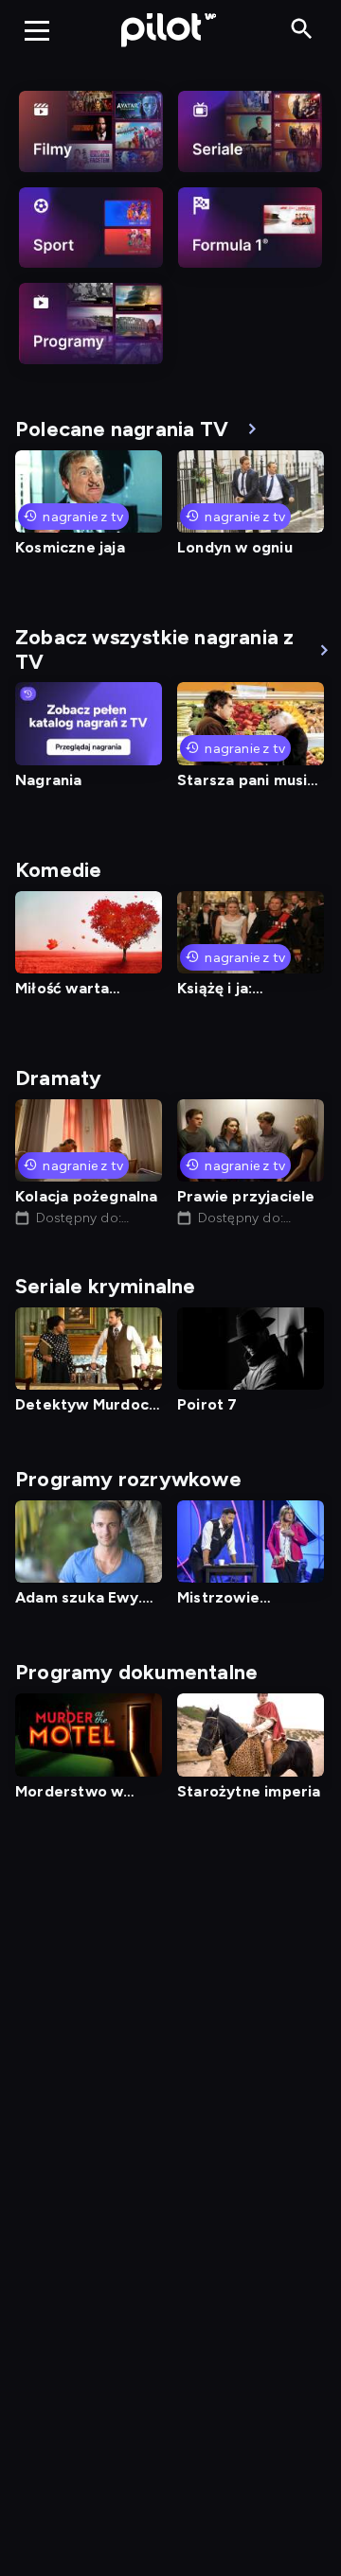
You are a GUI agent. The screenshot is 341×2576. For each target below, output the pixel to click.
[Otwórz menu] (37, 30)
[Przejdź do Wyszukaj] (302, 30)
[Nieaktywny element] (91, 131)
